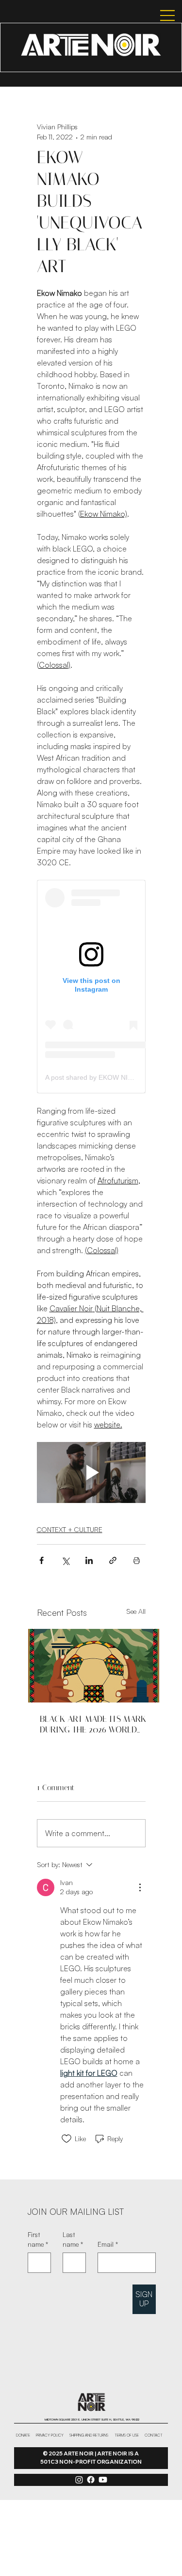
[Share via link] (113, 1560)
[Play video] (91, 1472)
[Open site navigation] (158, 15)
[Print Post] (137, 1560)
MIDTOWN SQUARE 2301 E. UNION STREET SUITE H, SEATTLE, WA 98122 (92, 2419)
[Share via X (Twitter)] (65, 1560)
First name (38, 2239)
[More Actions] (140, 1887)
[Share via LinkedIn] (89, 1560)
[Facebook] (91, 2480)
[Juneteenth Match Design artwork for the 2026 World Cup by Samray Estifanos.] (94, 1666)
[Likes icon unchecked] (66, 2139)
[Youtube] (103, 2480)
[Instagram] (79, 2480)
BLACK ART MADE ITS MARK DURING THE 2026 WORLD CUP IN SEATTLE (93, 1724)
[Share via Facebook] (41, 1560)
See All (136, 1611)
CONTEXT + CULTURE (70, 1529)
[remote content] (91, 987)
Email (108, 2244)
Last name (73, 2239)
